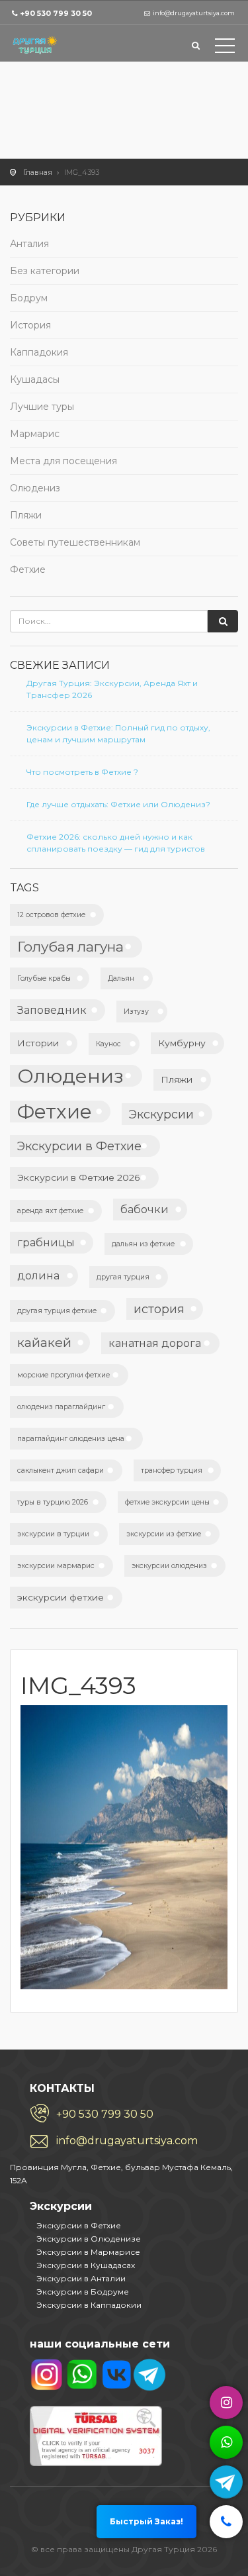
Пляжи (26, 515)
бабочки (145, 1209)
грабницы (46, 1242)
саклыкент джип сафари (61, 1470)
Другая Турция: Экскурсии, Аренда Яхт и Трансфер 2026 (112, 689)
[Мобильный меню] (225, 48)
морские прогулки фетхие (63, 1375)
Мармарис (35, 434)
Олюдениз (35, 488)
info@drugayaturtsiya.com (127, 2141)
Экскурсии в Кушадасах (86, 2265)
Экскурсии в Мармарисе (88, 2252)
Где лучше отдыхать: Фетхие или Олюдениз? (118, 804)
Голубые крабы (44, 978)
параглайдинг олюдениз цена (71, 1439)
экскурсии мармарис (56, 1566)
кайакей (44, 1342)
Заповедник (52, 1010)
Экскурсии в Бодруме (83, 2292)
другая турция (123, 1277)
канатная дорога (155, 1343)
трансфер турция (172, 1470)
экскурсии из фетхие (164, 1534)
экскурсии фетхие (61, 1597)
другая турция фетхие (57, 1311)
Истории (38, 1043)
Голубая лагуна (70, 947)
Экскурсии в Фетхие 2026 (79, 1177)
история (159, 1309)
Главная (38, 172)
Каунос (108, 1044)
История (30, 325)
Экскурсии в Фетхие (79, 1146)
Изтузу (136, 1012)
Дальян (121, 978)
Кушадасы (35, 379)
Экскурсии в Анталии (81, 2278)
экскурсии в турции (53, 1534)
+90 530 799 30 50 (56, 13)
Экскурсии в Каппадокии (89, 2305)
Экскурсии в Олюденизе (89, 2239)
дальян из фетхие (143, 1244)
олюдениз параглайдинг (61, 1407)
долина (38, 1275)
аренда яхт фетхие (50, 1211)
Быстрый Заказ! (146, 2521)
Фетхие (28, 570)
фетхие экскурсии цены (167, 1502)
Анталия (29, 244)
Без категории (45, 271)
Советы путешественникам (75, 542)
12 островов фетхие (51, 915)
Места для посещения (63, 461)
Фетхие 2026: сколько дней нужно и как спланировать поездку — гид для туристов (116, 843)
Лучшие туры (42, 407)
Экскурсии (161, 1114)
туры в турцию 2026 (53, 1502)
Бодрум (29, 298)
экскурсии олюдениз (169, 1566)
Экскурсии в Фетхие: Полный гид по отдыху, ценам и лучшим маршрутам (118, 733)
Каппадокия (39, 352)
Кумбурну (182, 1043)
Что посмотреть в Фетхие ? (82, 772)
